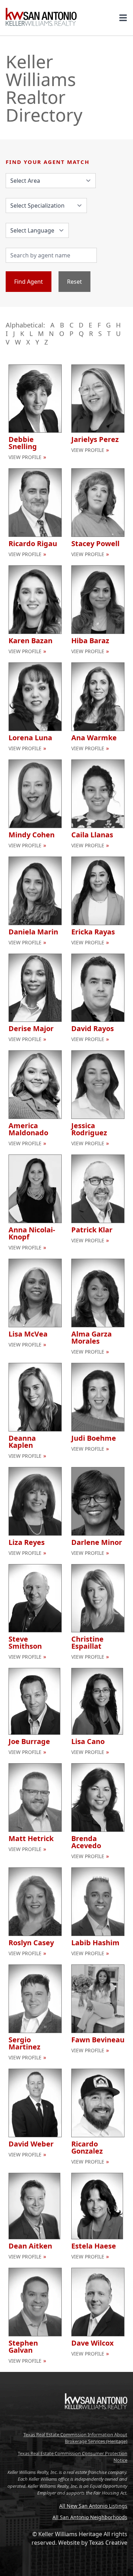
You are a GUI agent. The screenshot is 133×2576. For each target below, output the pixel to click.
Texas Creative (108, 2543)
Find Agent (29, 282)
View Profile (25, 457)
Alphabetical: (25, 325)
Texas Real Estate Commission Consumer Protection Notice (73, 2457)
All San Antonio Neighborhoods (90, 2517)
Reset (74, 282)
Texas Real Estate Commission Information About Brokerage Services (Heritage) (75, 2438)
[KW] (96, 2424)
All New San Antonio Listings (93, 2506)
